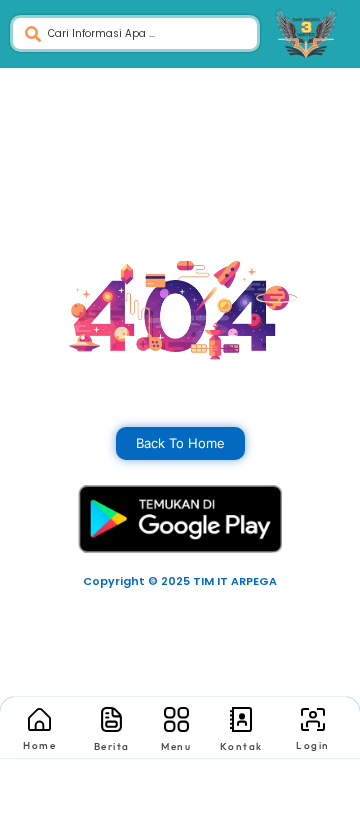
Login (313, 745)
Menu (176, 746)
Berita (112, 746)
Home (39, 745)
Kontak (241, 746)
